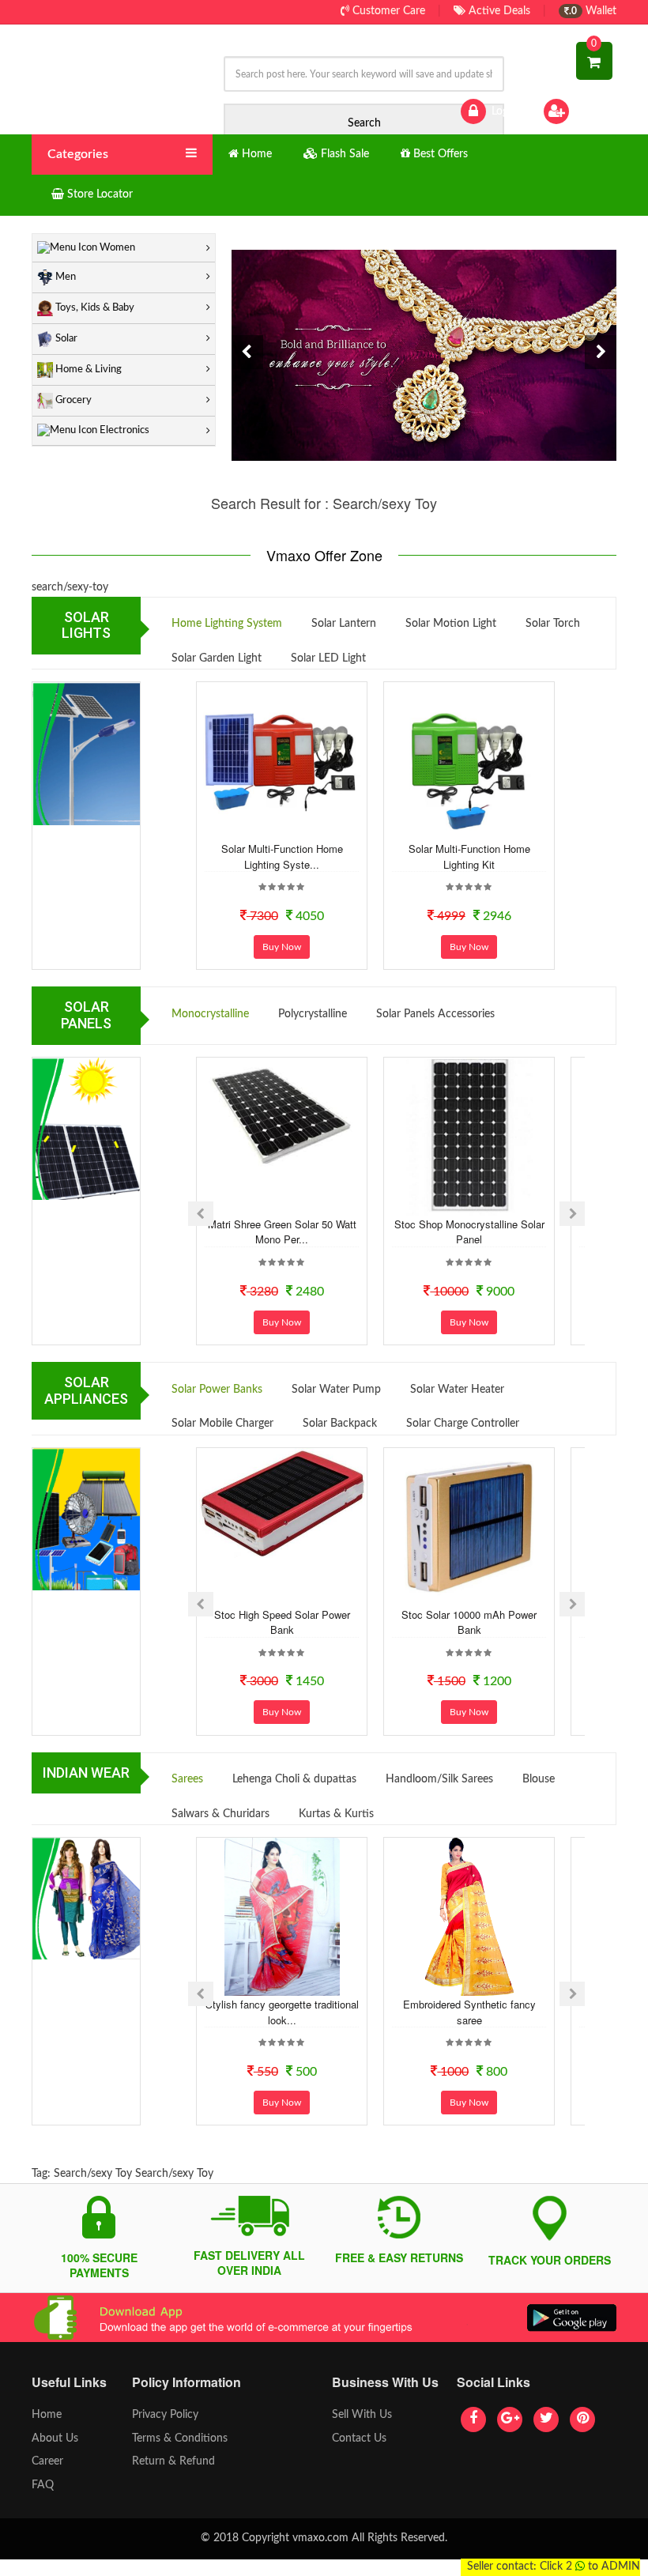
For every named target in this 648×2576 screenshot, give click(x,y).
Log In (504, 111)
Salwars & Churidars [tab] (220, 1814)
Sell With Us (362, 2415)
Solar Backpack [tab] (340, 1424)
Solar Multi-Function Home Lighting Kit (469, 856)
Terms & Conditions (180, 2438)
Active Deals (498, 11)
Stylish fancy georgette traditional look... (282, 2012)
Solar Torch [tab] (553, 624)
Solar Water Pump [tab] (336, 1390)
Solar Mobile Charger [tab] (222, 1424)
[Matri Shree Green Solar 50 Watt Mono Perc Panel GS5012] (282, 1115)
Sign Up (592, 111)
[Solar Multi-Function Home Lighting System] (282, 761)
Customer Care (387, 11)
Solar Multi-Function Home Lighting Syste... (282, 856)
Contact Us (359, 2438)
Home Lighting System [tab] (227, 624)
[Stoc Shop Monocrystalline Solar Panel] (469, 1137)
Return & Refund (173, 2461)
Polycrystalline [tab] (313, 1014)
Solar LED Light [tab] (328, 658)
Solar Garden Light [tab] (217, 658)
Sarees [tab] (187, 1779)
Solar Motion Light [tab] (451, 624)
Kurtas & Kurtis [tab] (336, 1814)
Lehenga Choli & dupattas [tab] (294, 1779)
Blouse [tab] (539, 1779)
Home (47, 2415)
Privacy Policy (165, 2415)
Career (47, 2461)
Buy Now (282, 947)
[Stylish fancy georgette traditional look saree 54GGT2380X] (282, 1917)
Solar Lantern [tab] (344, 624)
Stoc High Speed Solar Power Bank (282, 1622)
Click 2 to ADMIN (590, 2567)
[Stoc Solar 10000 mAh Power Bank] (469, 1527)
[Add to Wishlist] (260, 828)
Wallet (593, 11)
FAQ (43, 2485)
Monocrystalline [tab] (210, 1014)
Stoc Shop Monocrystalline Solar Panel (469, 1232)
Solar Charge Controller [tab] (463, 1424)
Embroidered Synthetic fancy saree (469, 2012)
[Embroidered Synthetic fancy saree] (469, 1917)
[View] (303, 828)
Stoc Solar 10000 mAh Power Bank (469, 1622)
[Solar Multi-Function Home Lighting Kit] (469, 761)
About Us (55, 2438)
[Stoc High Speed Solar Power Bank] (282, 1503)
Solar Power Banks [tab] (217, 1390)
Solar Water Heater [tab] (457, 1390)
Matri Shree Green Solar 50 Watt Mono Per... (282, 1232)
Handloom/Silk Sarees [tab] (439, 1779)
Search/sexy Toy (93, 2174)
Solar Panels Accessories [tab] (435, 1014)
